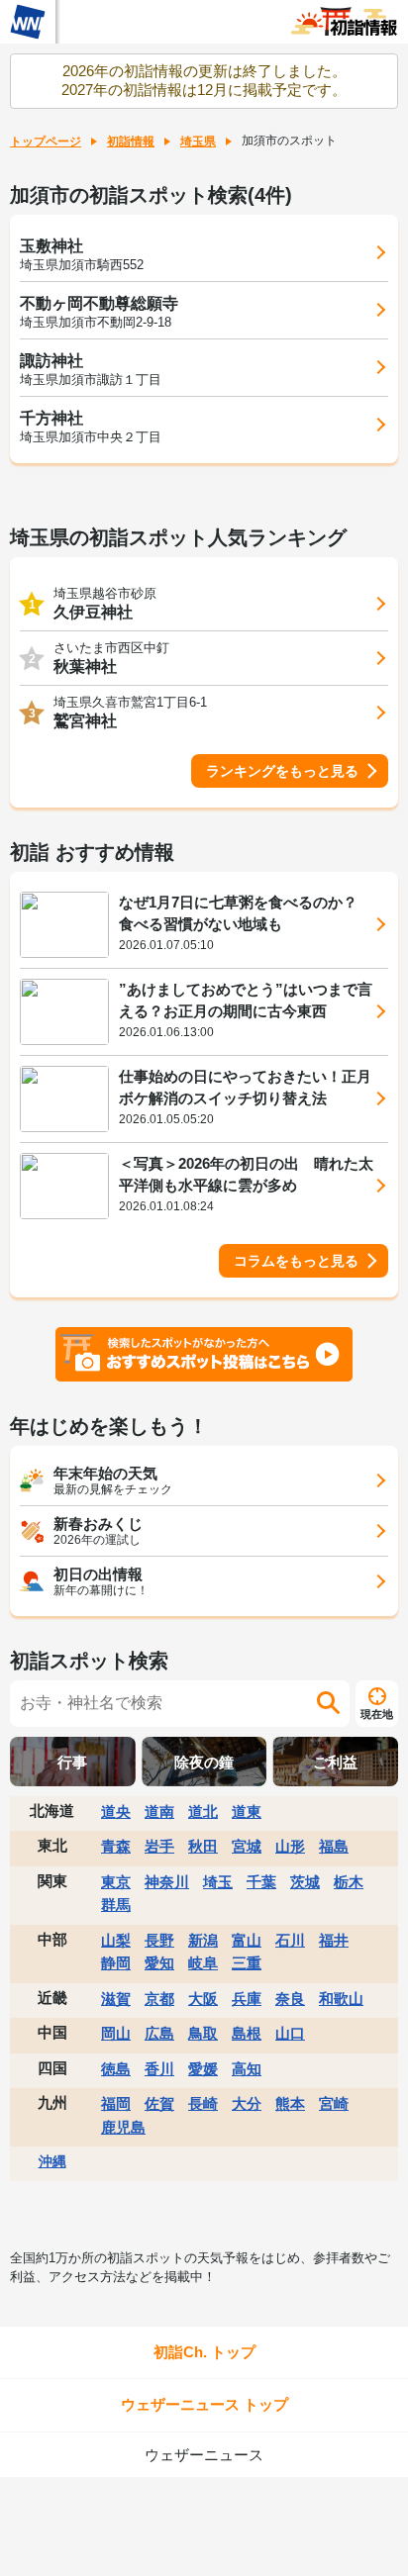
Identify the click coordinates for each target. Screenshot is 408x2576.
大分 (247, 2103)
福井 (334, 1940)
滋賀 (116, 1999)
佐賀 (159, 2103)
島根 (247, 2033)
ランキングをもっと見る (282, 771)
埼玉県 (198, 142)
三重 (247, 1963)
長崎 (203, 2103)
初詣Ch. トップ (204, 2352)
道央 (116, 1812)
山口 (290, 2033)
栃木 (349, 1882)
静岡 (116, 1963)
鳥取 (203, 2033)
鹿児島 (123, 2127)
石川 (290, 1940)
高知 (247, 2069)
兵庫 (247, 1999)
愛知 (159, 1963)
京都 (159, 1999)
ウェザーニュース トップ (204, 2404)
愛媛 (203, 2069)
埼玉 (218, 1882)
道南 (159, 1812)
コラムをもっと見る (296, 1261)
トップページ (46, 142)
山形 (290, 1846)
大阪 (203, 1999)
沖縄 (52, 2161)
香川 (159, 2069)
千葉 (261, 1882)
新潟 (203, 1940)
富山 (247, 1940)
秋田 (203, 1846)
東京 (116, 1882)
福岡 (116, 2103)
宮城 (247, 1846)
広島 (159, 2033)
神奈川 (167, 1882)
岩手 (159, 1846)
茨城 (305, 1882)
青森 (116, 1846)
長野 (159, 1940)
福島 (334, 1846)
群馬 (116, 1905)
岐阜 (203, 1963)
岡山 (116, 2033)
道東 (247, 1812)
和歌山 (341, 1999)
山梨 (116, 1940)
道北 (203, 1812)
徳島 (116, 2069)
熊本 (290, 2103)
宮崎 (334, 2103)
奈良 (290, 1999)
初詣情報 (131, 142)
